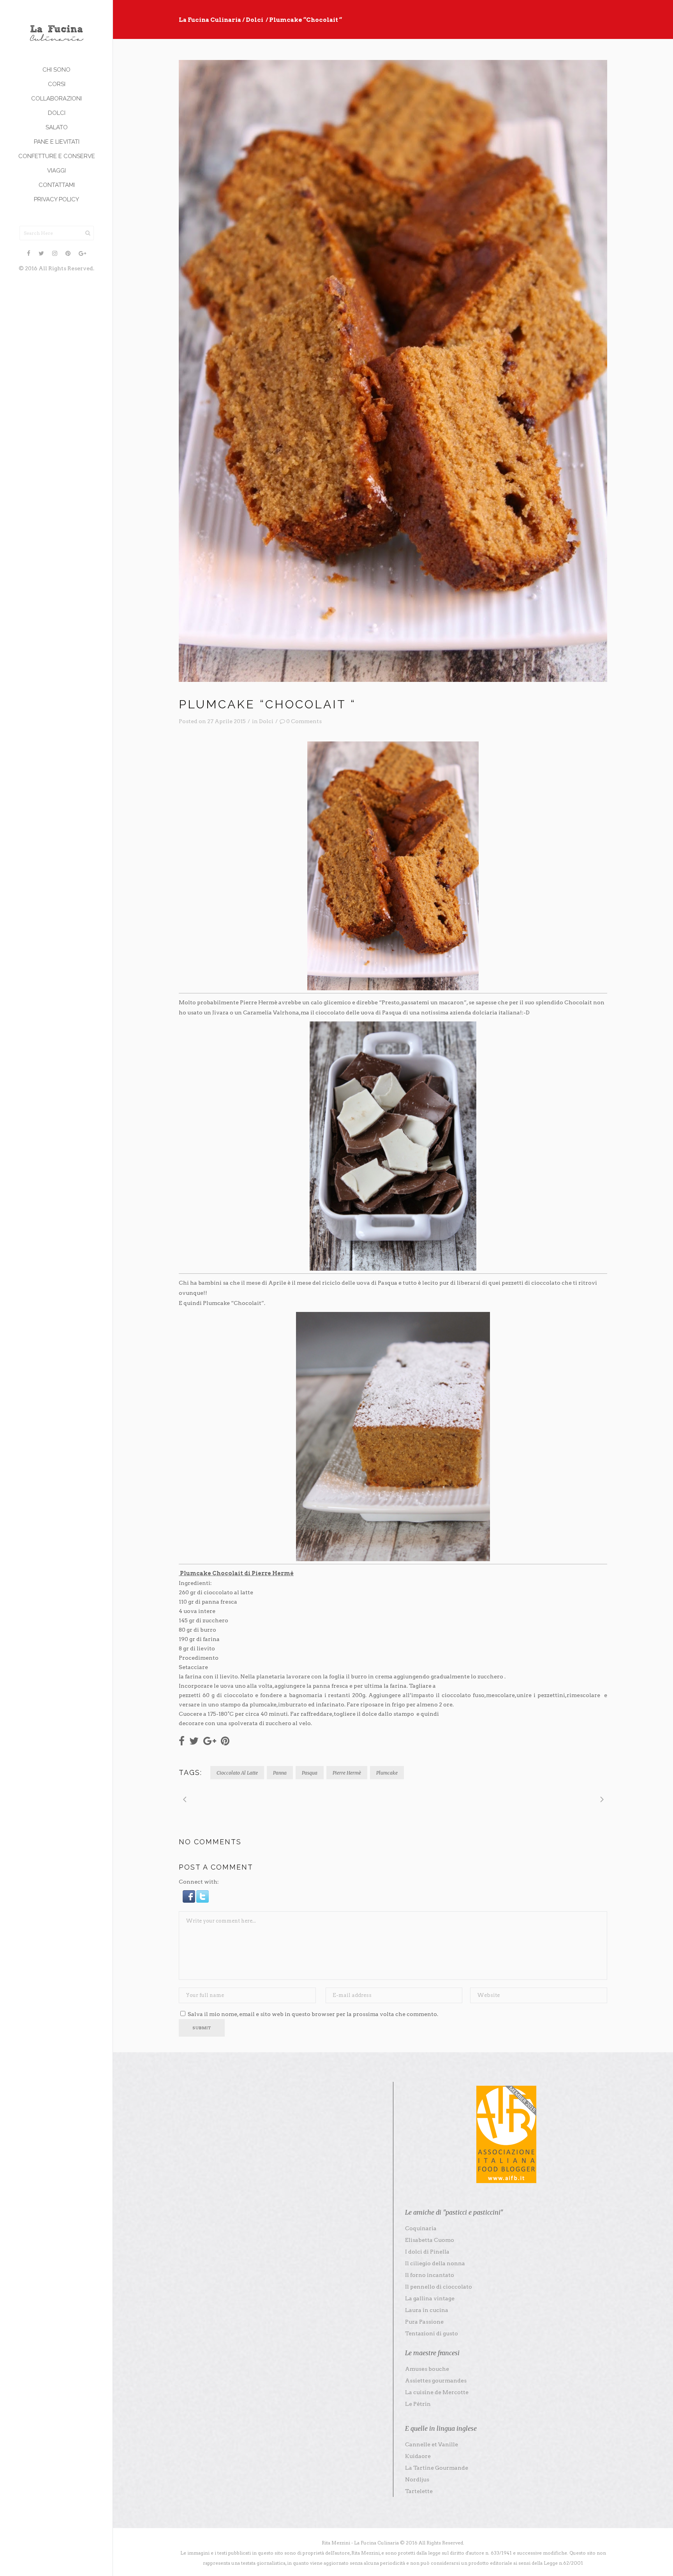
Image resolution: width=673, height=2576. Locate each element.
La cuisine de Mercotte (437, 2392)
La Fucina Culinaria (210, 20)
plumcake (387, 1773)
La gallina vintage (430, 2298)
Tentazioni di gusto (432, 2333)
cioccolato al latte (237, 1773)
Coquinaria (421, 2228)
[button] (189, 1901)
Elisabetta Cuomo (430, 2240)
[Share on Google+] (210, 1740)
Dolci (255, 20)
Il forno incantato (430, 2275)
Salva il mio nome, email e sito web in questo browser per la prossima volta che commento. (313, 2014)
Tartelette (419, 2491)
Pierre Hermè (347, 1773)
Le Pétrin (418, 2404)
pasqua (310, 1773)
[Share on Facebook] (182, 1740)
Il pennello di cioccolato (439, 2287)
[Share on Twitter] (194, 1740)
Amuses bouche (427, 2369)
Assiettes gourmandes (436, 2381)
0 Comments (304, 721)
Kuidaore (418, 2456)
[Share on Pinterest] (225, 1740)
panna (280, 1773)
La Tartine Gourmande (437, 2468)
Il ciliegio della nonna (435, 2263)
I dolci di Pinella (427, 2252)
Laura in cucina (427, 2310)
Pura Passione (424, 2322)
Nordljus (417, 2479)
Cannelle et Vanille (432, 2444)
